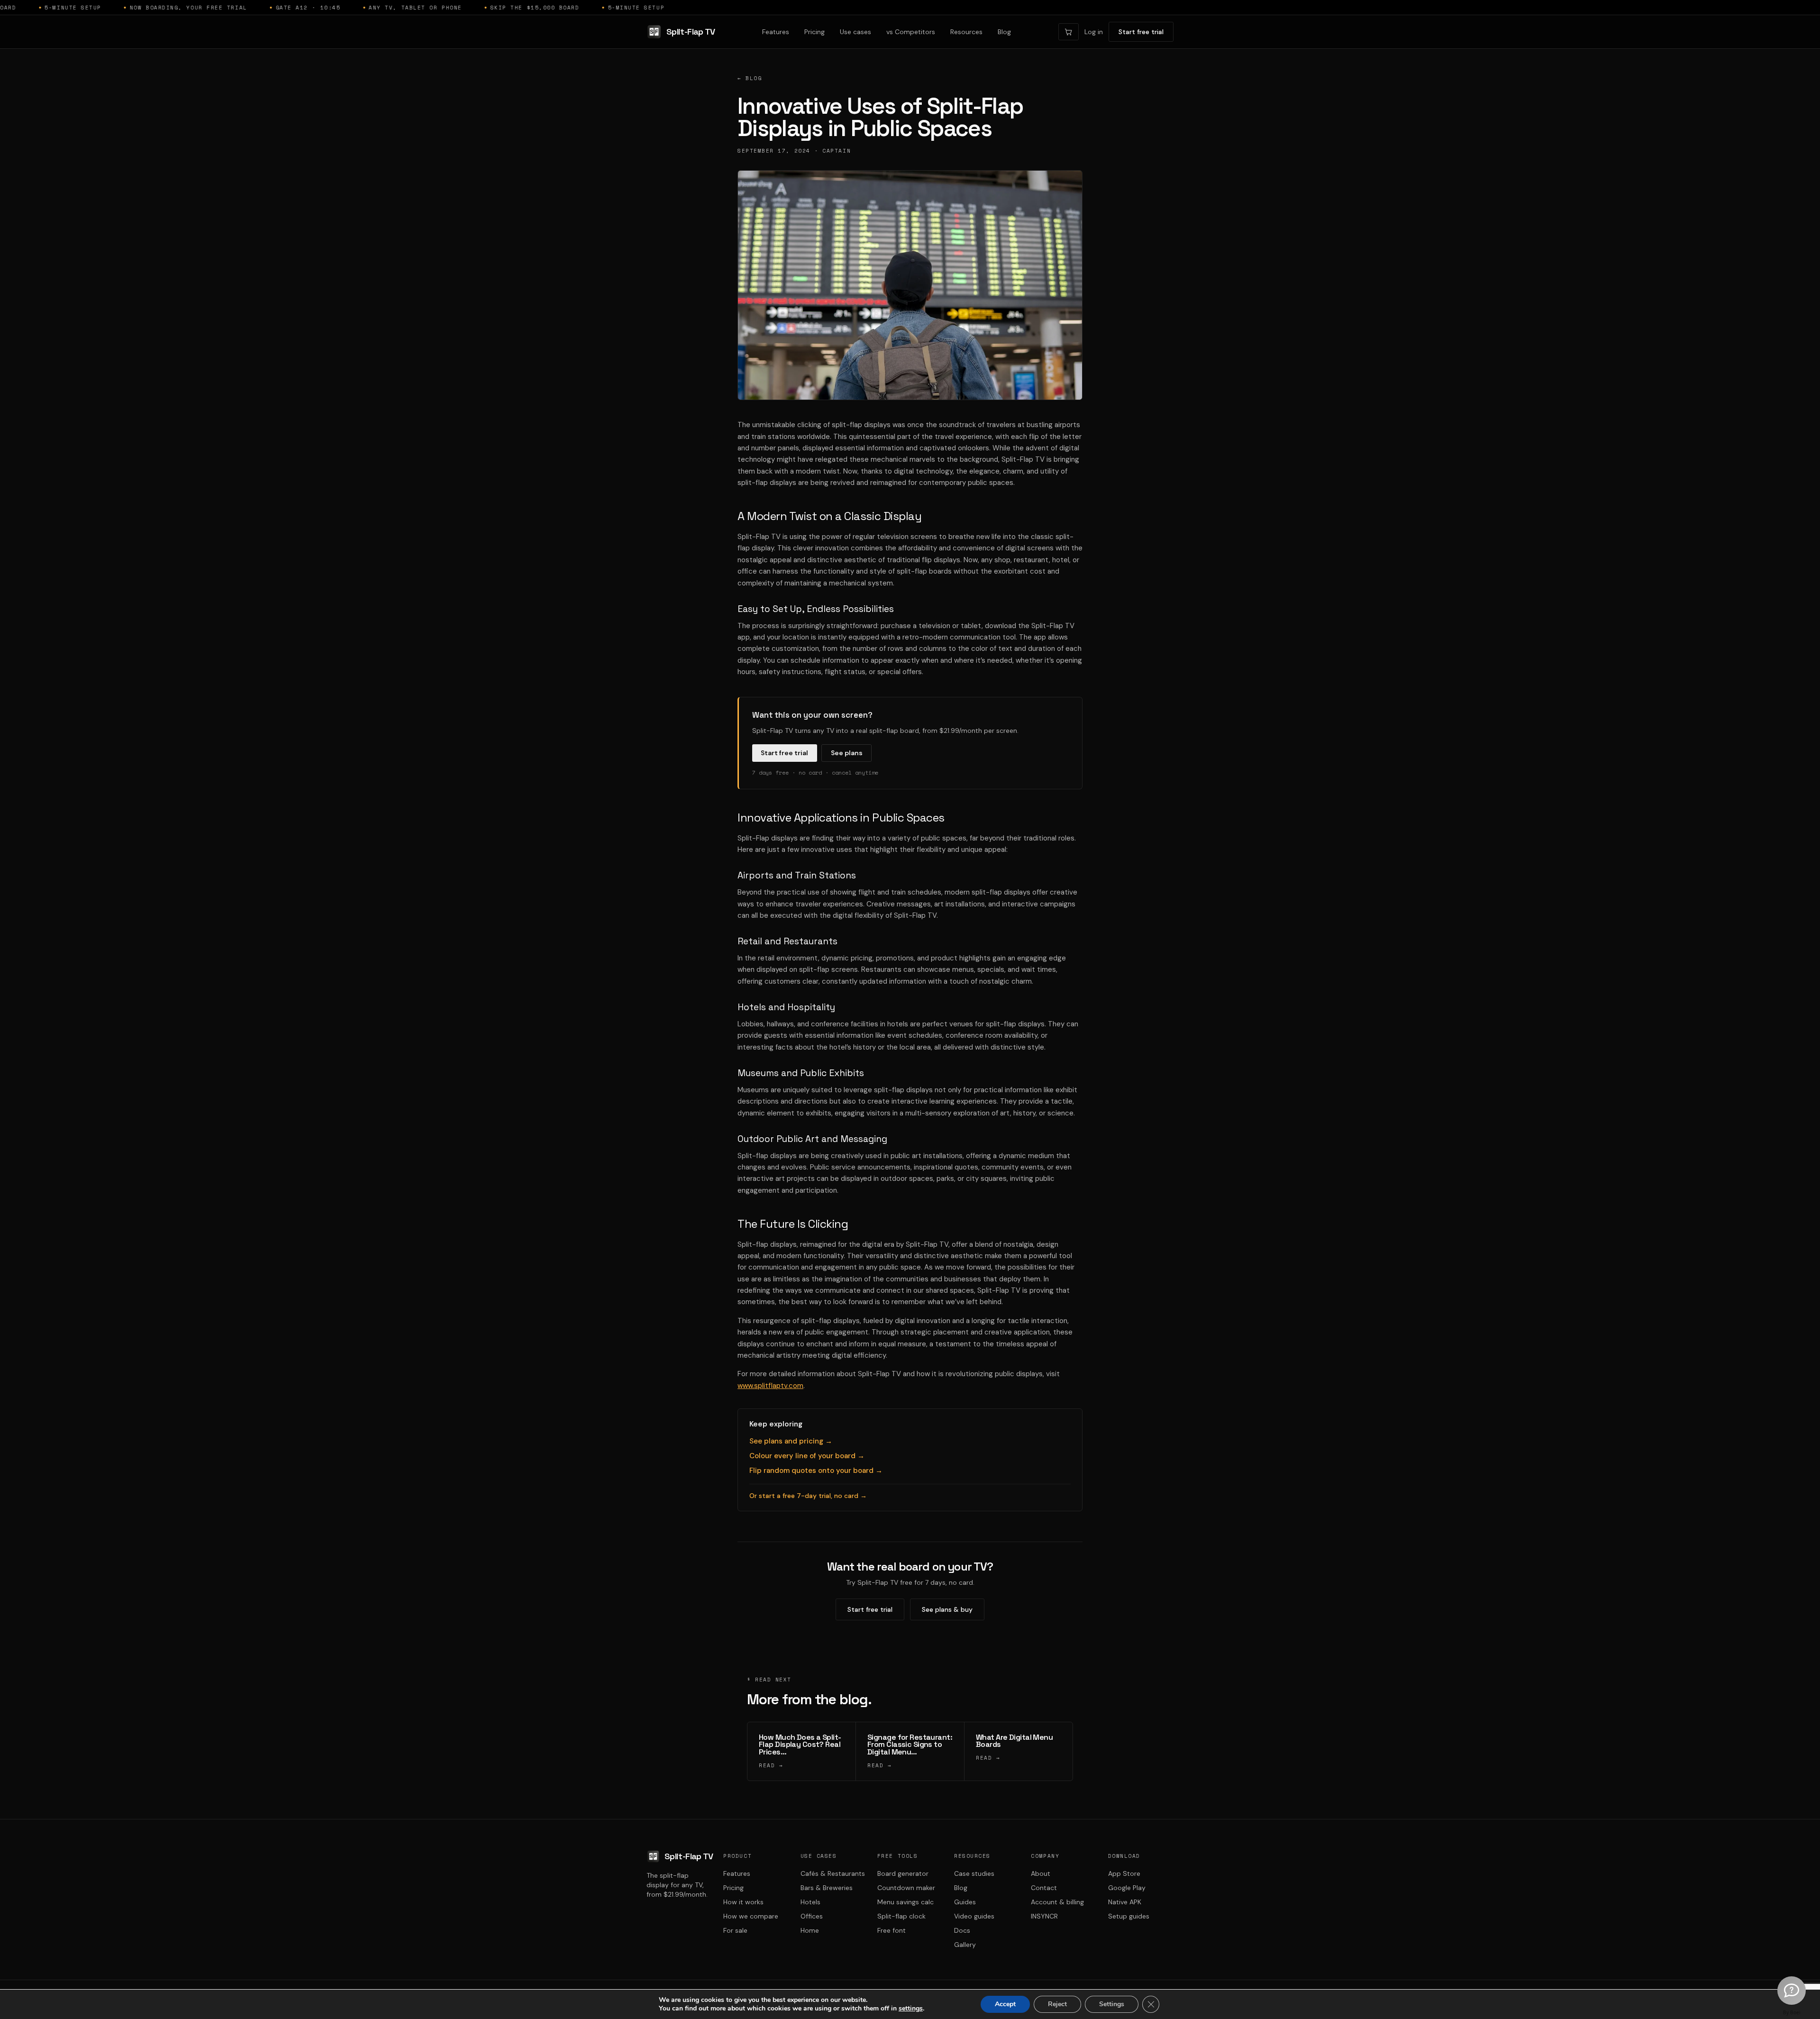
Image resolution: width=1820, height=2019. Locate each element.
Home (810, 1930)
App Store (1124, 1873)
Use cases (855, 32)
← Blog (750, 78)
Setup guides (1129, 1916)
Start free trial (1141, 32)
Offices (812, 1916)
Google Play (1127, 1888)
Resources (966, 32)
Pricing (814, 32)
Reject (1057, 2004)
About (1041, 1873)
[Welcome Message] (1792, 1991)
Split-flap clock (901, 1916)
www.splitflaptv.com (770, 1386)
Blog (1004, 32)
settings (911, 2009)
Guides (965, 1902)
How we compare (751, 1916)
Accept (1005, 2004)
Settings (1112, 2004)
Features (776, 32)
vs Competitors (911, 32)
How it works (743, 1902)
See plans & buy (947, 1609)
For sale (735, 1930)
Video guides (974, 1916)
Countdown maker (906, 1888)
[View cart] (1069, 32)
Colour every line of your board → (807, 1456)
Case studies (974, 1873)
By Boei (1792, 2012)
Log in (1094, 32)
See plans (847, 753)
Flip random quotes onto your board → (816, 1471)
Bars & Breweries (827, 1888)
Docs (962, 1930)
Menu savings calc (905, 1902)
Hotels (810, 1902)
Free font (892, 1930)
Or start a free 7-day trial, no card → (808, 1496)
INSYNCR (1044, 1916)
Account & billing (1057, 1902)
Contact (1044, 1888)
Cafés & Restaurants (833, 1873)
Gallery (965, 1945)
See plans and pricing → (791, 1441)
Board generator (903, 1873)
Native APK (1125, 1902)
